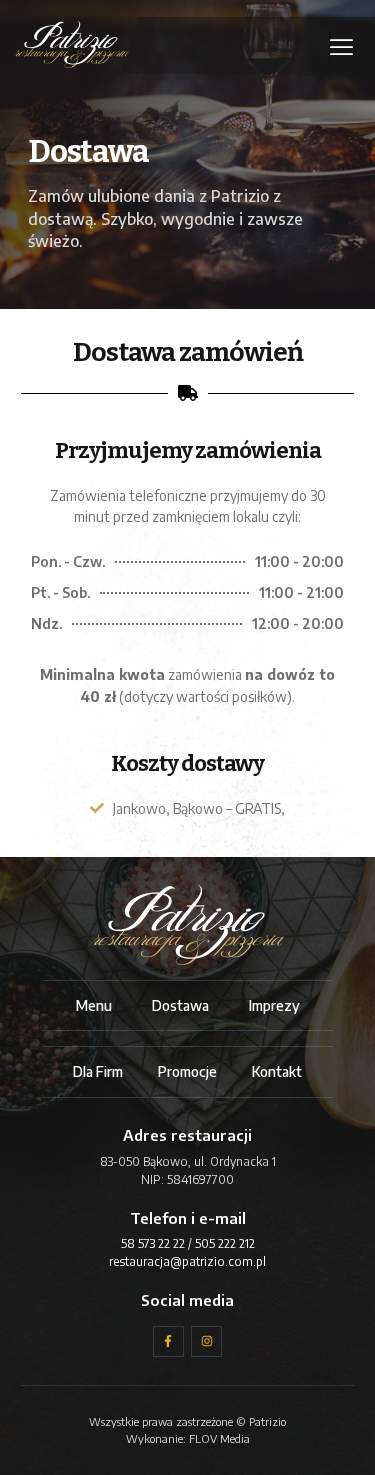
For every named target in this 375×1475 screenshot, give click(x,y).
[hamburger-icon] (330, 47)
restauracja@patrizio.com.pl (187, 1261)
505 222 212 (225, 1243)
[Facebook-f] (168, 1341)
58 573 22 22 (153, 1243)
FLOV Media (219, 1438)
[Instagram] (206, 1341)
